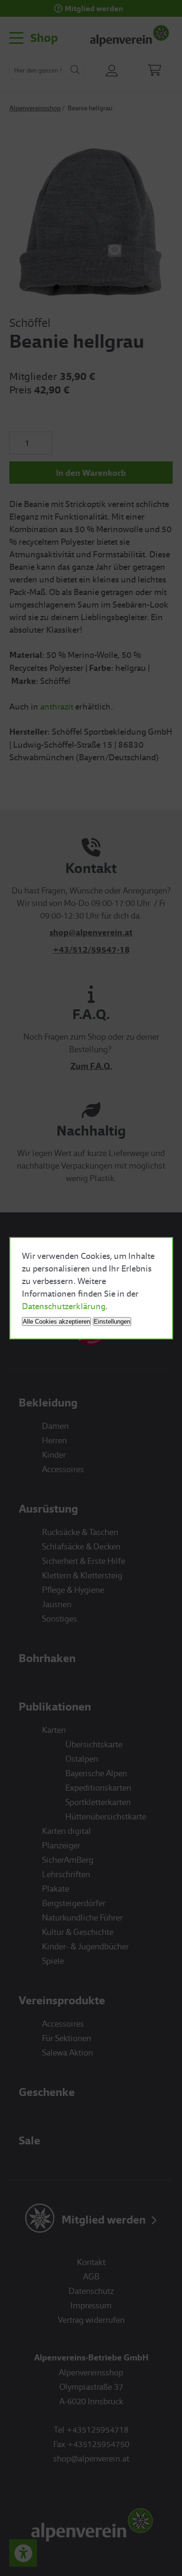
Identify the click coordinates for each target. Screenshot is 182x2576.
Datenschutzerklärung (64, 1306)
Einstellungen (112, 1322)
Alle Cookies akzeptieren (56, 1322)
